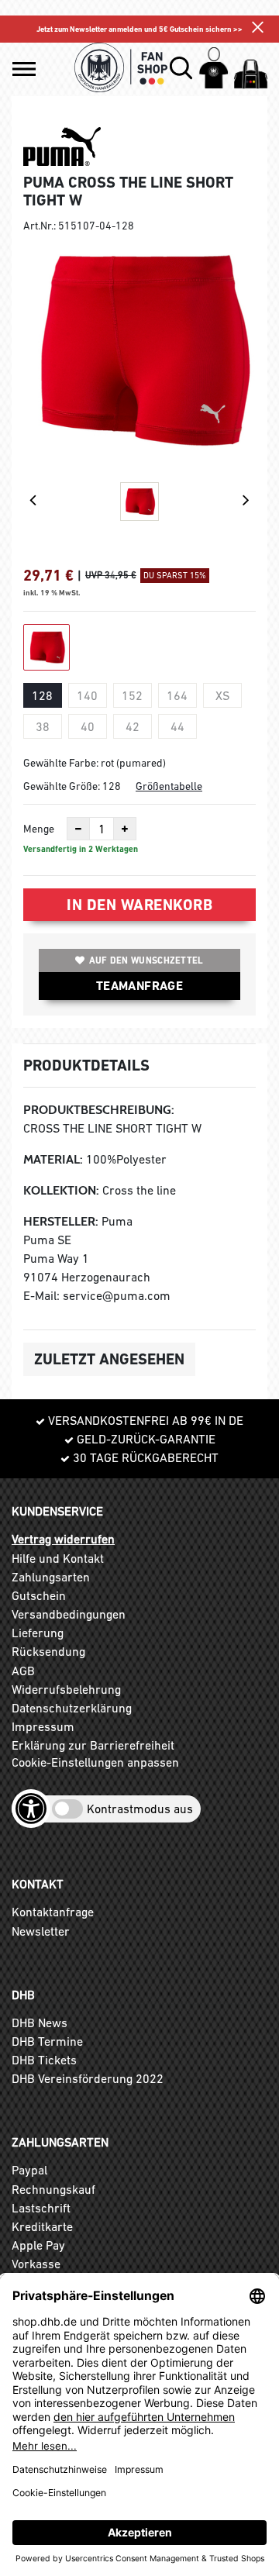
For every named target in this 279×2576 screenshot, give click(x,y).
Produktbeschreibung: (99, 1110)
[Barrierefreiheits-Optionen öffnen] (31, 1809)
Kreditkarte (42, 2226)
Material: (53, 1159)
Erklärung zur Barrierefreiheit (93, 1745)
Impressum (43, 1726)
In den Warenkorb (139, 905)
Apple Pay (38, 2245)
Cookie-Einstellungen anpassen (95, 1762)
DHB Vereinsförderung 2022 (88, 2078)
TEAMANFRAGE (139, 986)
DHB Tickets (44, 2060)
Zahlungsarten (51, 1577)
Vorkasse (36, 2264)
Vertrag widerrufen (63, 1539)
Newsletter (41, 1931)
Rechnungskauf (53, 2189)
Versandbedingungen (69, 1614)
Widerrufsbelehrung (66, 1689)
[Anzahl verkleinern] (78, 829)
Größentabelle (169, 786)
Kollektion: (61, 1190)
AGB (23, 1671)
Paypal (29, 2170)
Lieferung (38, 1633)
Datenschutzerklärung (72, 1708)
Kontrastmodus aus (140, 1809)
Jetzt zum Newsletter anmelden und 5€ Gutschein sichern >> (139, 29)
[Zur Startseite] (121, 67)
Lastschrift (41, 2208)
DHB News (40, 2023)
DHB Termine (47, 2041)
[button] (24, 69)
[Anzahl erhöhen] (125, 829)
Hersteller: (61, 1221)
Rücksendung (48, 1651)
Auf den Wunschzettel (146, 960)
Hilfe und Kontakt (58, 1558)
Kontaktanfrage (53, 1912)
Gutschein (39, 1595)
